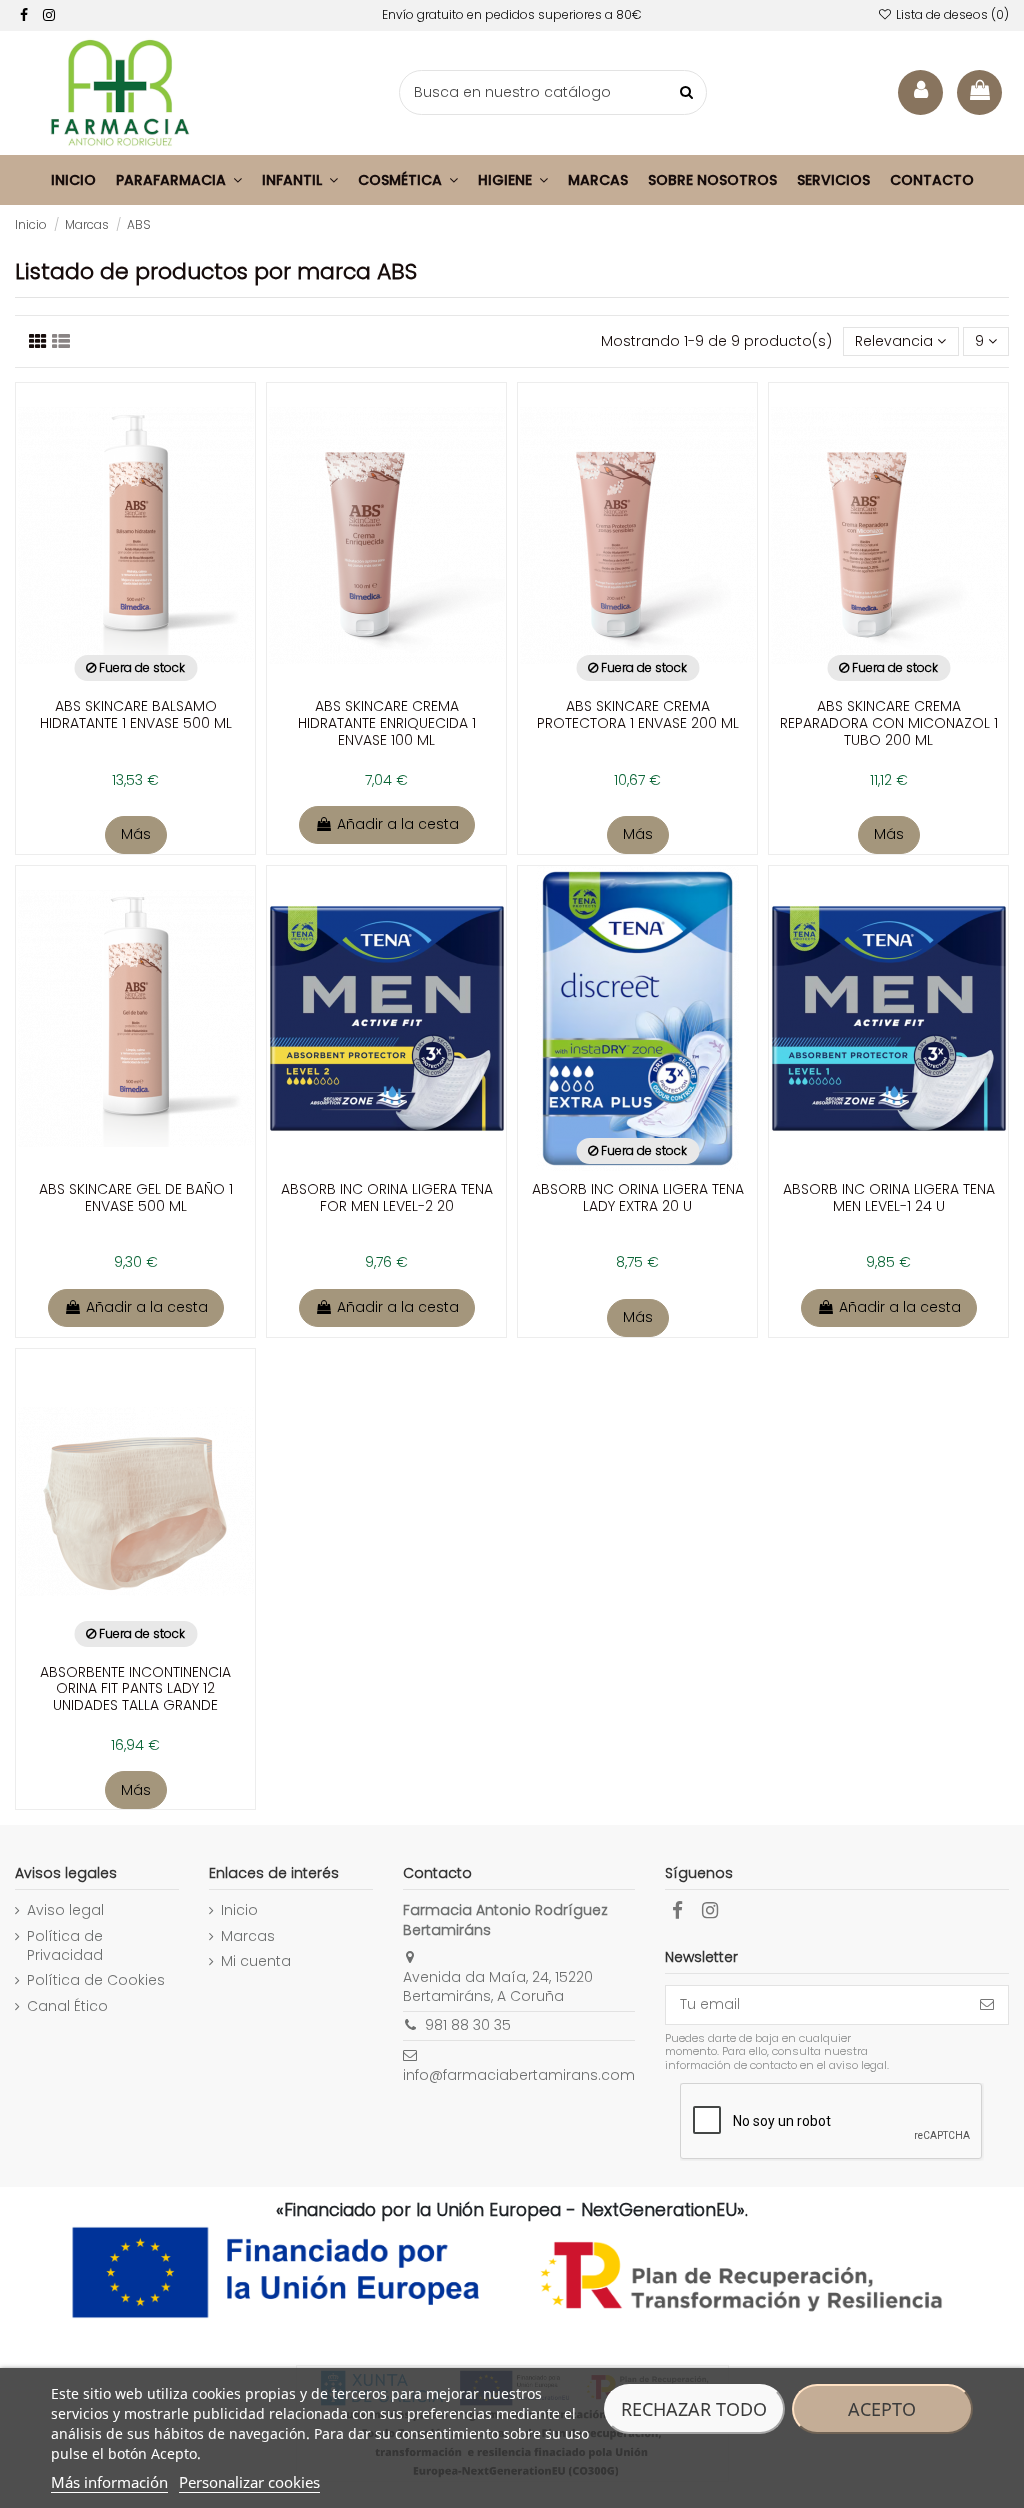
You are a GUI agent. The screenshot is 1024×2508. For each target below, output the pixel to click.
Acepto (882, 2409)
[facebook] (24, 15)
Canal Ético (67, 2006)
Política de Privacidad (65, 1946)
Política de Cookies (96, 1980)
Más (136, 834)
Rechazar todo (694, 2409)
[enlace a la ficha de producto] (135, 594)
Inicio (239, 1910)
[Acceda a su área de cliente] (920, 92)
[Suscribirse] (987, 2005)
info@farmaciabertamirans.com (519, 2075)
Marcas (248, 1936)
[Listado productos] (38, 341)
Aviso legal (65, 1910)
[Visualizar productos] (61, 341)
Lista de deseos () (951, 14)
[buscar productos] (686, 92)
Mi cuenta (256, 1961)
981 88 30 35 (468, 2025)
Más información (109, 2482)
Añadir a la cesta (398, 824)
